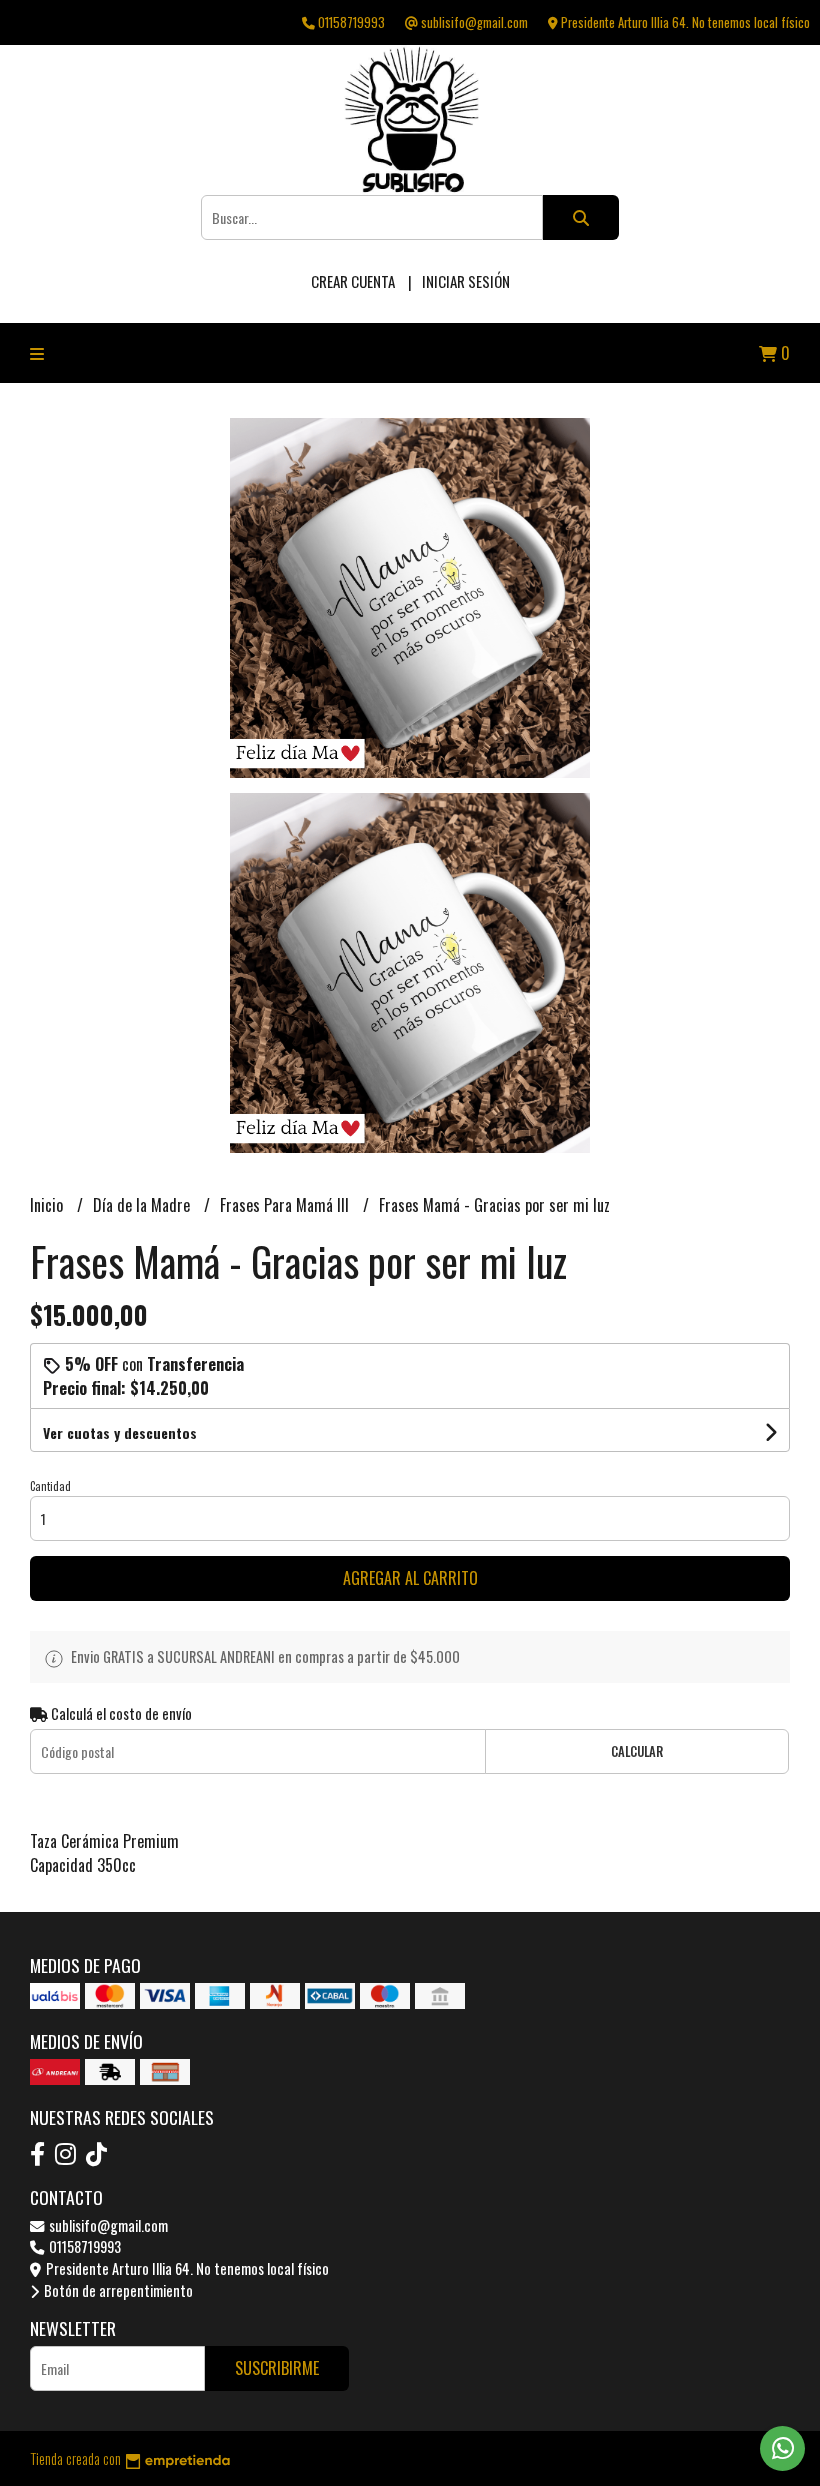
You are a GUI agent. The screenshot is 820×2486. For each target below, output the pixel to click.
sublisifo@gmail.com (107, 2225)
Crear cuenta (353, 281)
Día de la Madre (143, 1205)
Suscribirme (277, 2368)
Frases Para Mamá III (286, 1205)
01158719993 (83, 2246)
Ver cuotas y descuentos (120, 1432)
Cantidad (50, 1486)
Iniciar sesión (466, 281)
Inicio (48, 1205)
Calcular (637, 1751)
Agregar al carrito (410, 1578)
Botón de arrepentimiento (117, 2290)
